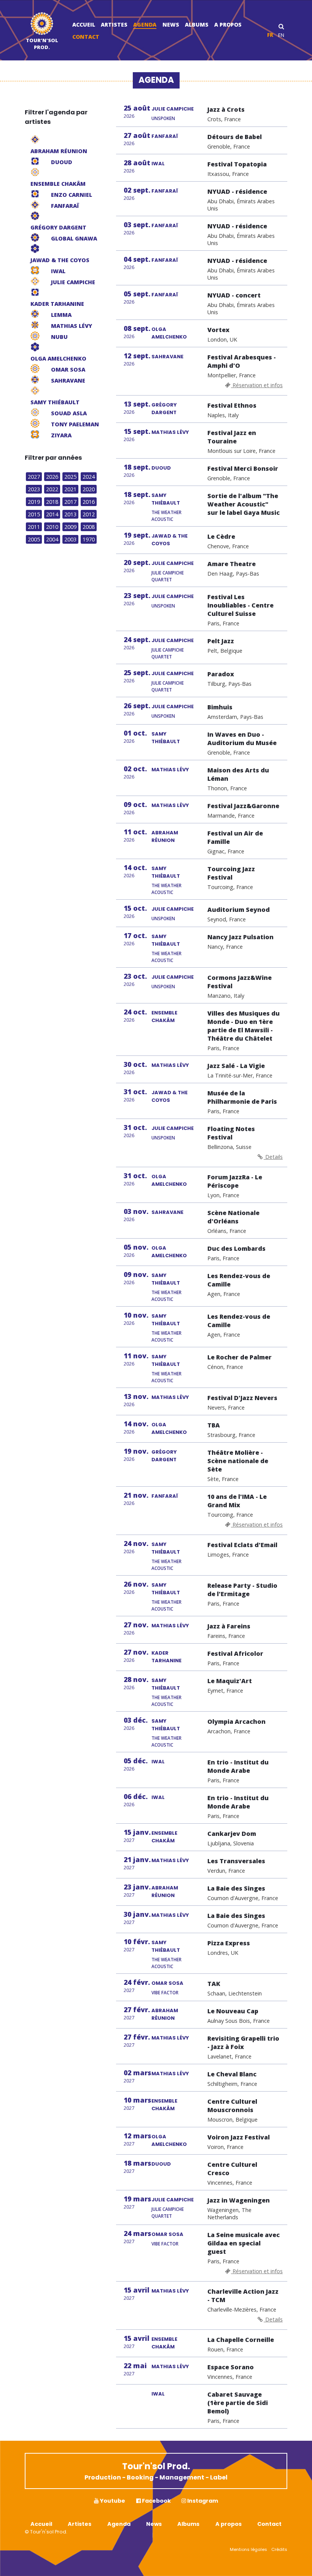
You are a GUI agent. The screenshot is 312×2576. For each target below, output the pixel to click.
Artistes (114, 25)
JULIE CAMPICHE (173, 109)
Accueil (84, 25)
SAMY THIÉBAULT (166, 499)
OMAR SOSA (167, 1983)
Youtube (112, 2501)
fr (270, 35)
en (281, 35)
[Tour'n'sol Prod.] (42, 25)
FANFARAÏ (165, 136)
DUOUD (161, 468)
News (171, 25)
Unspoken (163, 118)
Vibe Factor (165, 1993)
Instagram (202, 2501)
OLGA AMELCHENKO (169, 333)
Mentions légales (248, 2549)
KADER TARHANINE (166, 1657)
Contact (86, 37)
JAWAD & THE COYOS (170, 540)
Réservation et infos (257, 385)
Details (273, 1157)
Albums (197, 25)
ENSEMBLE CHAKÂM (164, 1017)
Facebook (156, 2501)
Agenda (145, 25)
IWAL (158, 164)
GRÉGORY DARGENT (164, 409)
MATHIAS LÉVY (170, 432)
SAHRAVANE (167, 357)
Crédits (279, 2549)
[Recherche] (281, 26)
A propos (228, 25)
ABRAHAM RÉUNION (165, 836)
